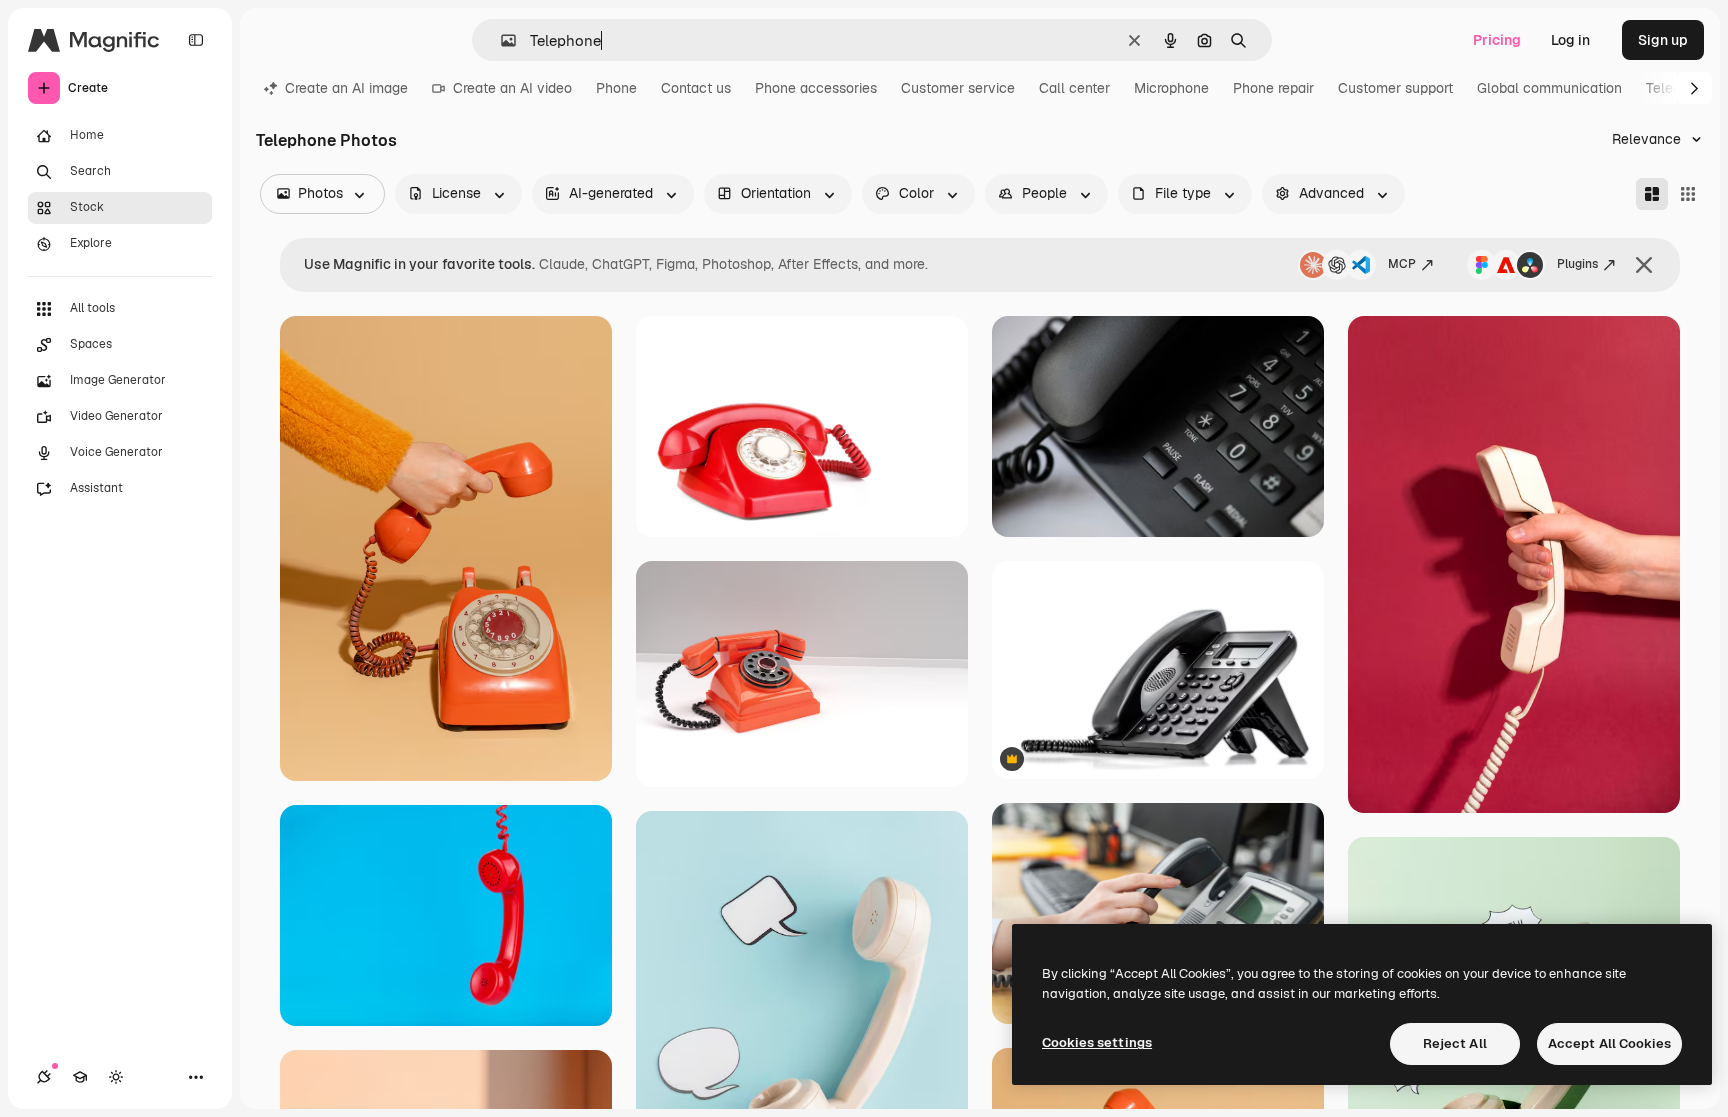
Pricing (1497, 40)
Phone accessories (816, 88)
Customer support (1395, 88)
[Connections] (44, 1077)
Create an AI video (512, 88)
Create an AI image (346, 88)
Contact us (696, 88)
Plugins (1577, 264)
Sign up (1663, 40)
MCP (1402, 264)
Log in (1570, 40)
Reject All (1455, 1043)
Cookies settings (1097, 1042)
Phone (616, 88)
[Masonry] (1652, 194)
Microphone (1171, 88)
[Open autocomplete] (500, 40)
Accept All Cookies (1609, 1043)
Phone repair (1273, 88)
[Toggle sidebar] (196, 40)
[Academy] (80, 1077)
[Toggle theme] (116, 1077)
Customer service (958, 88)
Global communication (1549, 88)
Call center (1074, 88)
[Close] (1644, 265)
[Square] (1688, 194)
